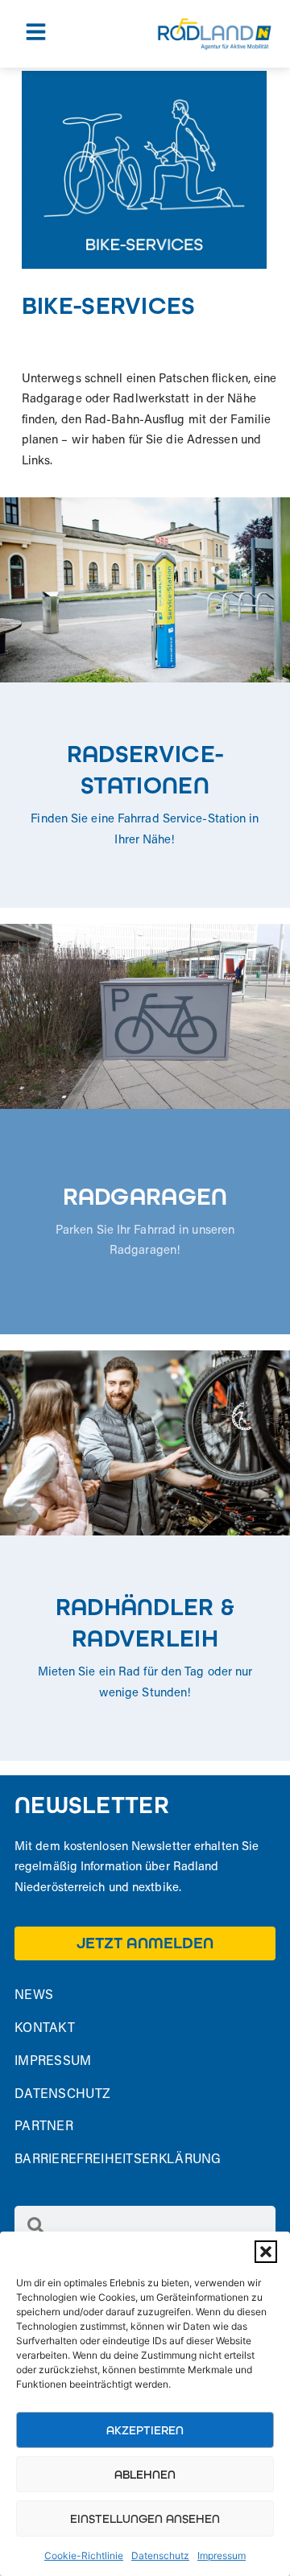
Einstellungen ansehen (145, 2519)
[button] (266, 2252)
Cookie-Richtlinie (84, 2555)
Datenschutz (160, 2555)
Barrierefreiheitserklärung (118, 2160)
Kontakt (45, 2029)
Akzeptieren (145, 2430)
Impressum (222, 2555)
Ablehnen (145, 2475)
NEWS (34, 1996)
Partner (44, 2127)
